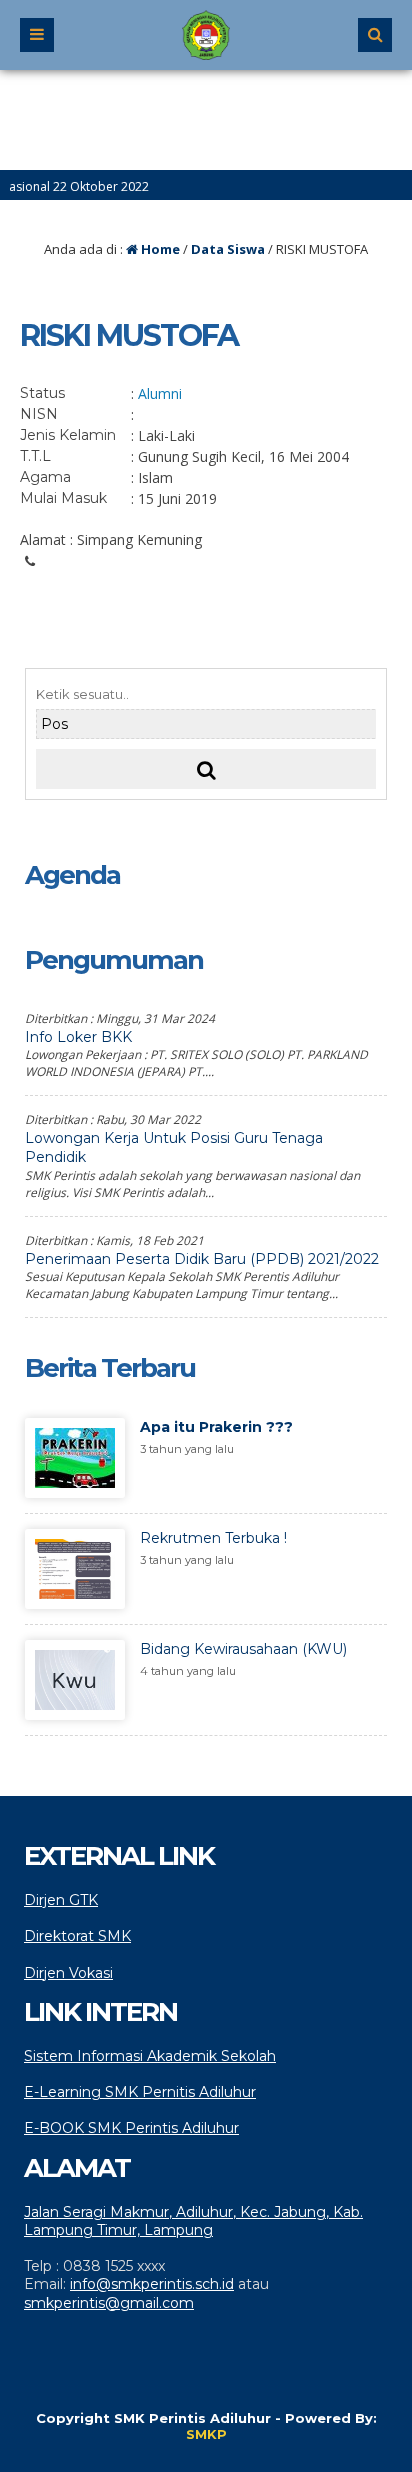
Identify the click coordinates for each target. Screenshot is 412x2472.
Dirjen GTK (61, 1900)
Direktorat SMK (77, 1936)
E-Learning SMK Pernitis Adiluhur (140, 2092)
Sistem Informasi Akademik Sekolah (150, 2056)
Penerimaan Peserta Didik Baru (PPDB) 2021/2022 (202, 1259)
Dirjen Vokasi (68, 1973)
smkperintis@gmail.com (109, 2303)
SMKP (206, 2434)
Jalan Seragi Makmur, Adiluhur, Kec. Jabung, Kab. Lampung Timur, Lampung (193, 2221)
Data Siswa (228, 249)
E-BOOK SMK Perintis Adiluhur (131, 2128)
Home (159, 249)
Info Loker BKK (78, 1037)
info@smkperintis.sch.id (152, 2284)
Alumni (160, 393)
